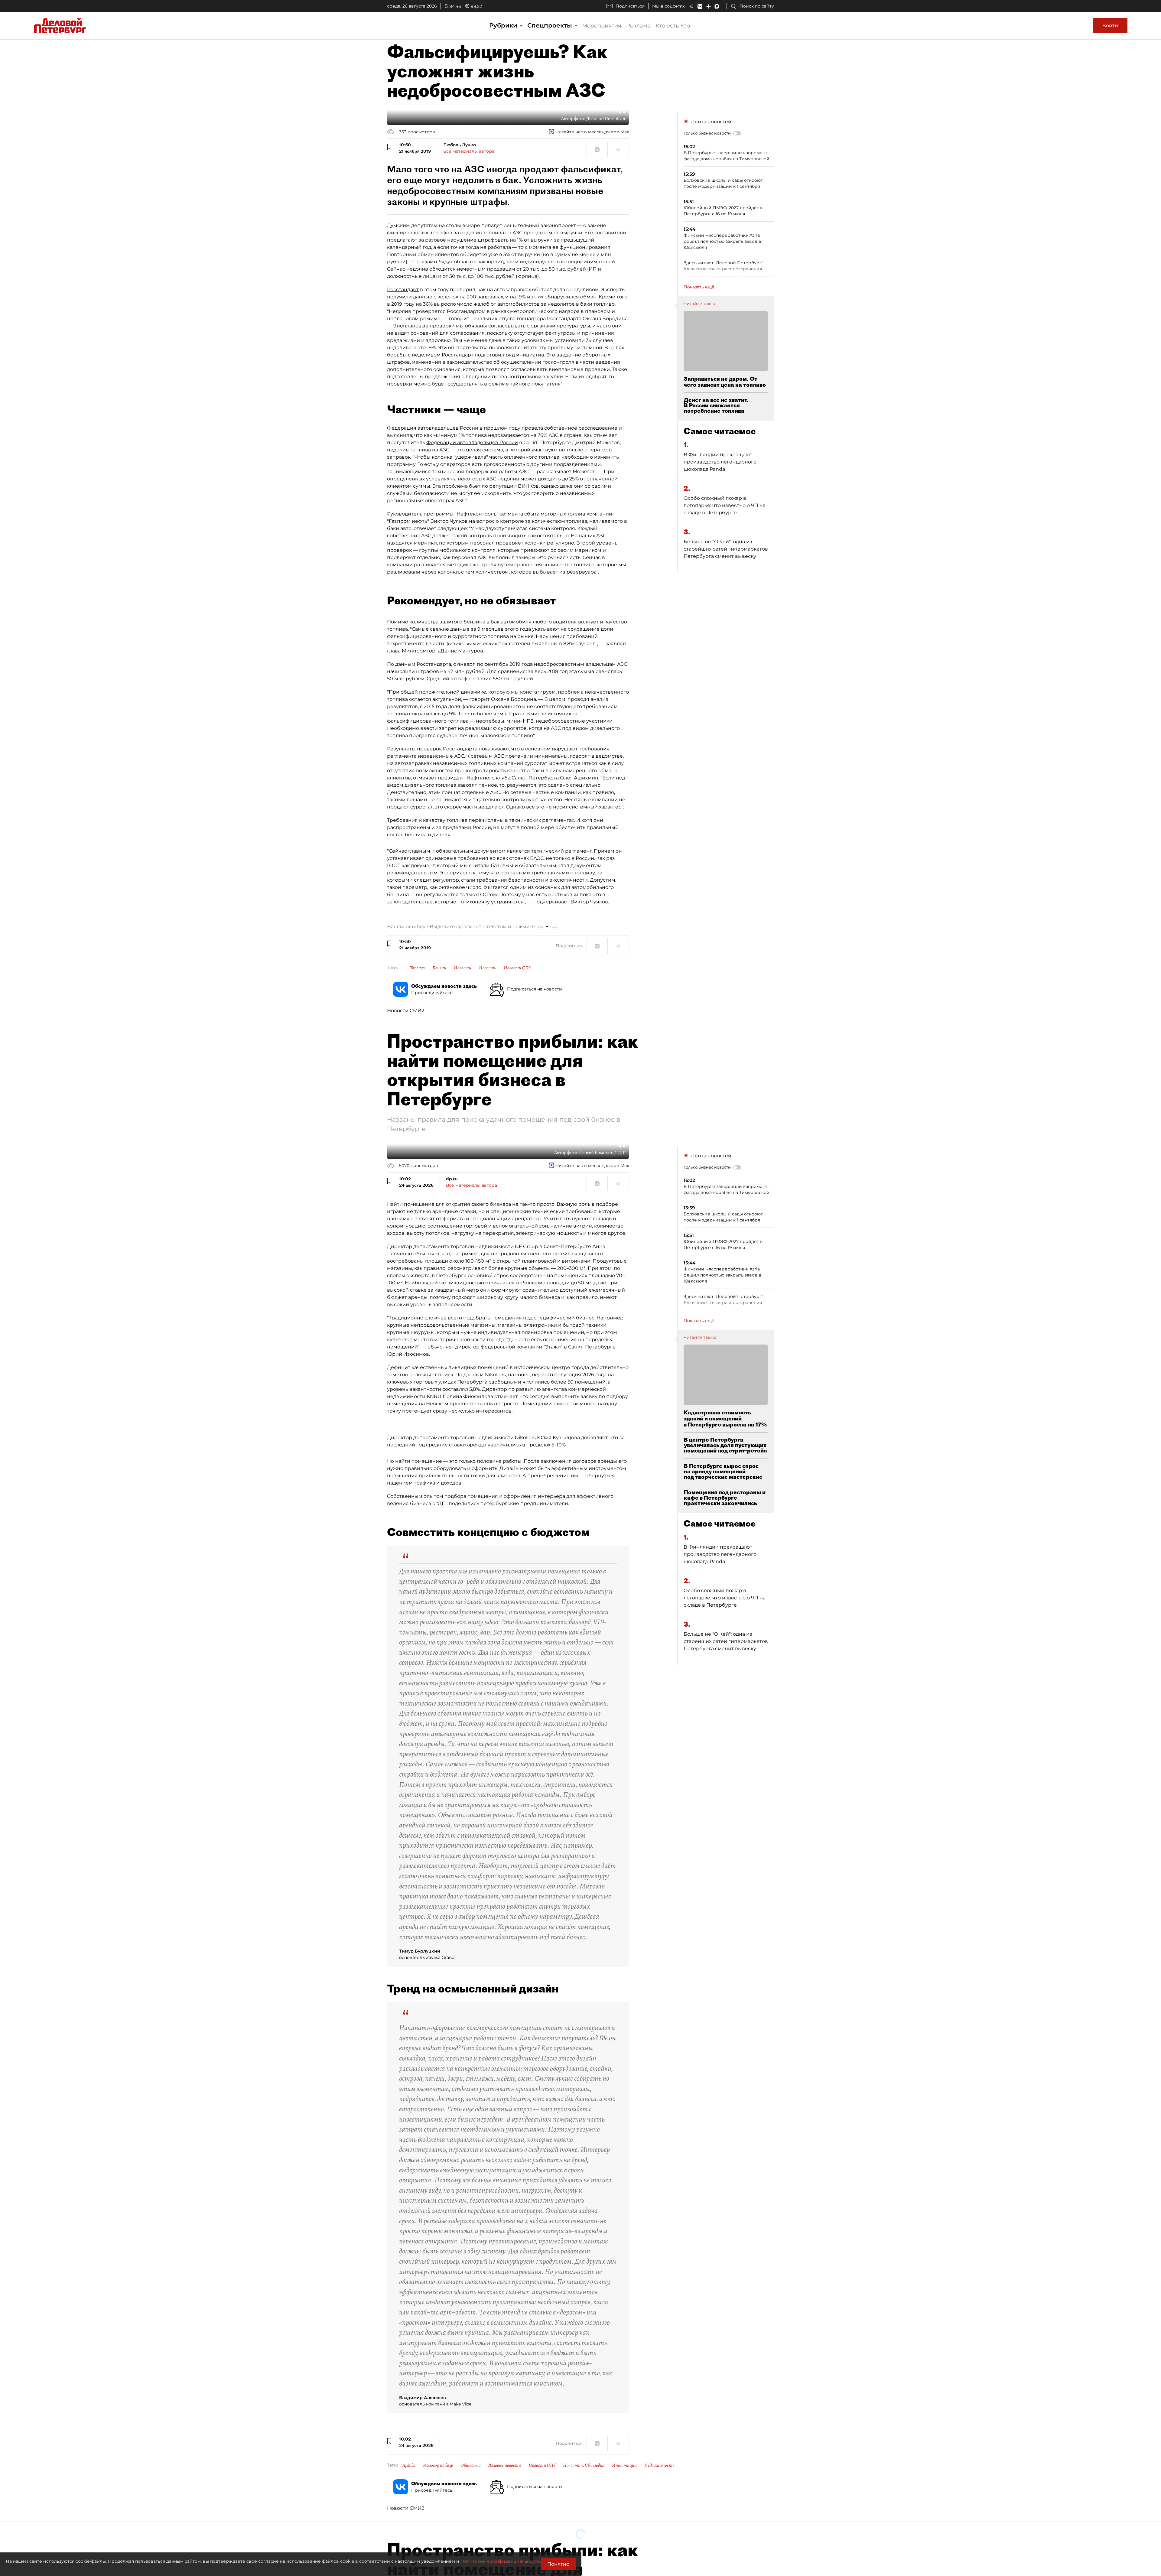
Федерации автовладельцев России (472, 442)
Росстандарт (403, 289)
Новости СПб (517, 968)
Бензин (439, 968)
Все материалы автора (469, 151)
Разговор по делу (438, 2465)
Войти (1110, 26)
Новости (463, 968)
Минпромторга (421, 651)
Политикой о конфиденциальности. (501, 2561)
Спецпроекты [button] (551, 25)
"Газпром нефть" (408, 521)
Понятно (558, 2564)
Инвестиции (624, 2465)
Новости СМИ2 (406, 1011)
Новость (488, 968)
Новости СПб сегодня (584, 2465)
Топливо (417, 968)
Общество (471, 2465)
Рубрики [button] (504, 25)
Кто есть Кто (673, 26)
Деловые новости (505, 2465)
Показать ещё (699, 287)
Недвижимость (659, 2465)
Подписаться (630, 6)
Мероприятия (602, 26)
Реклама (638, 26)
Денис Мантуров (462, 651)
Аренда (409, 2465)
